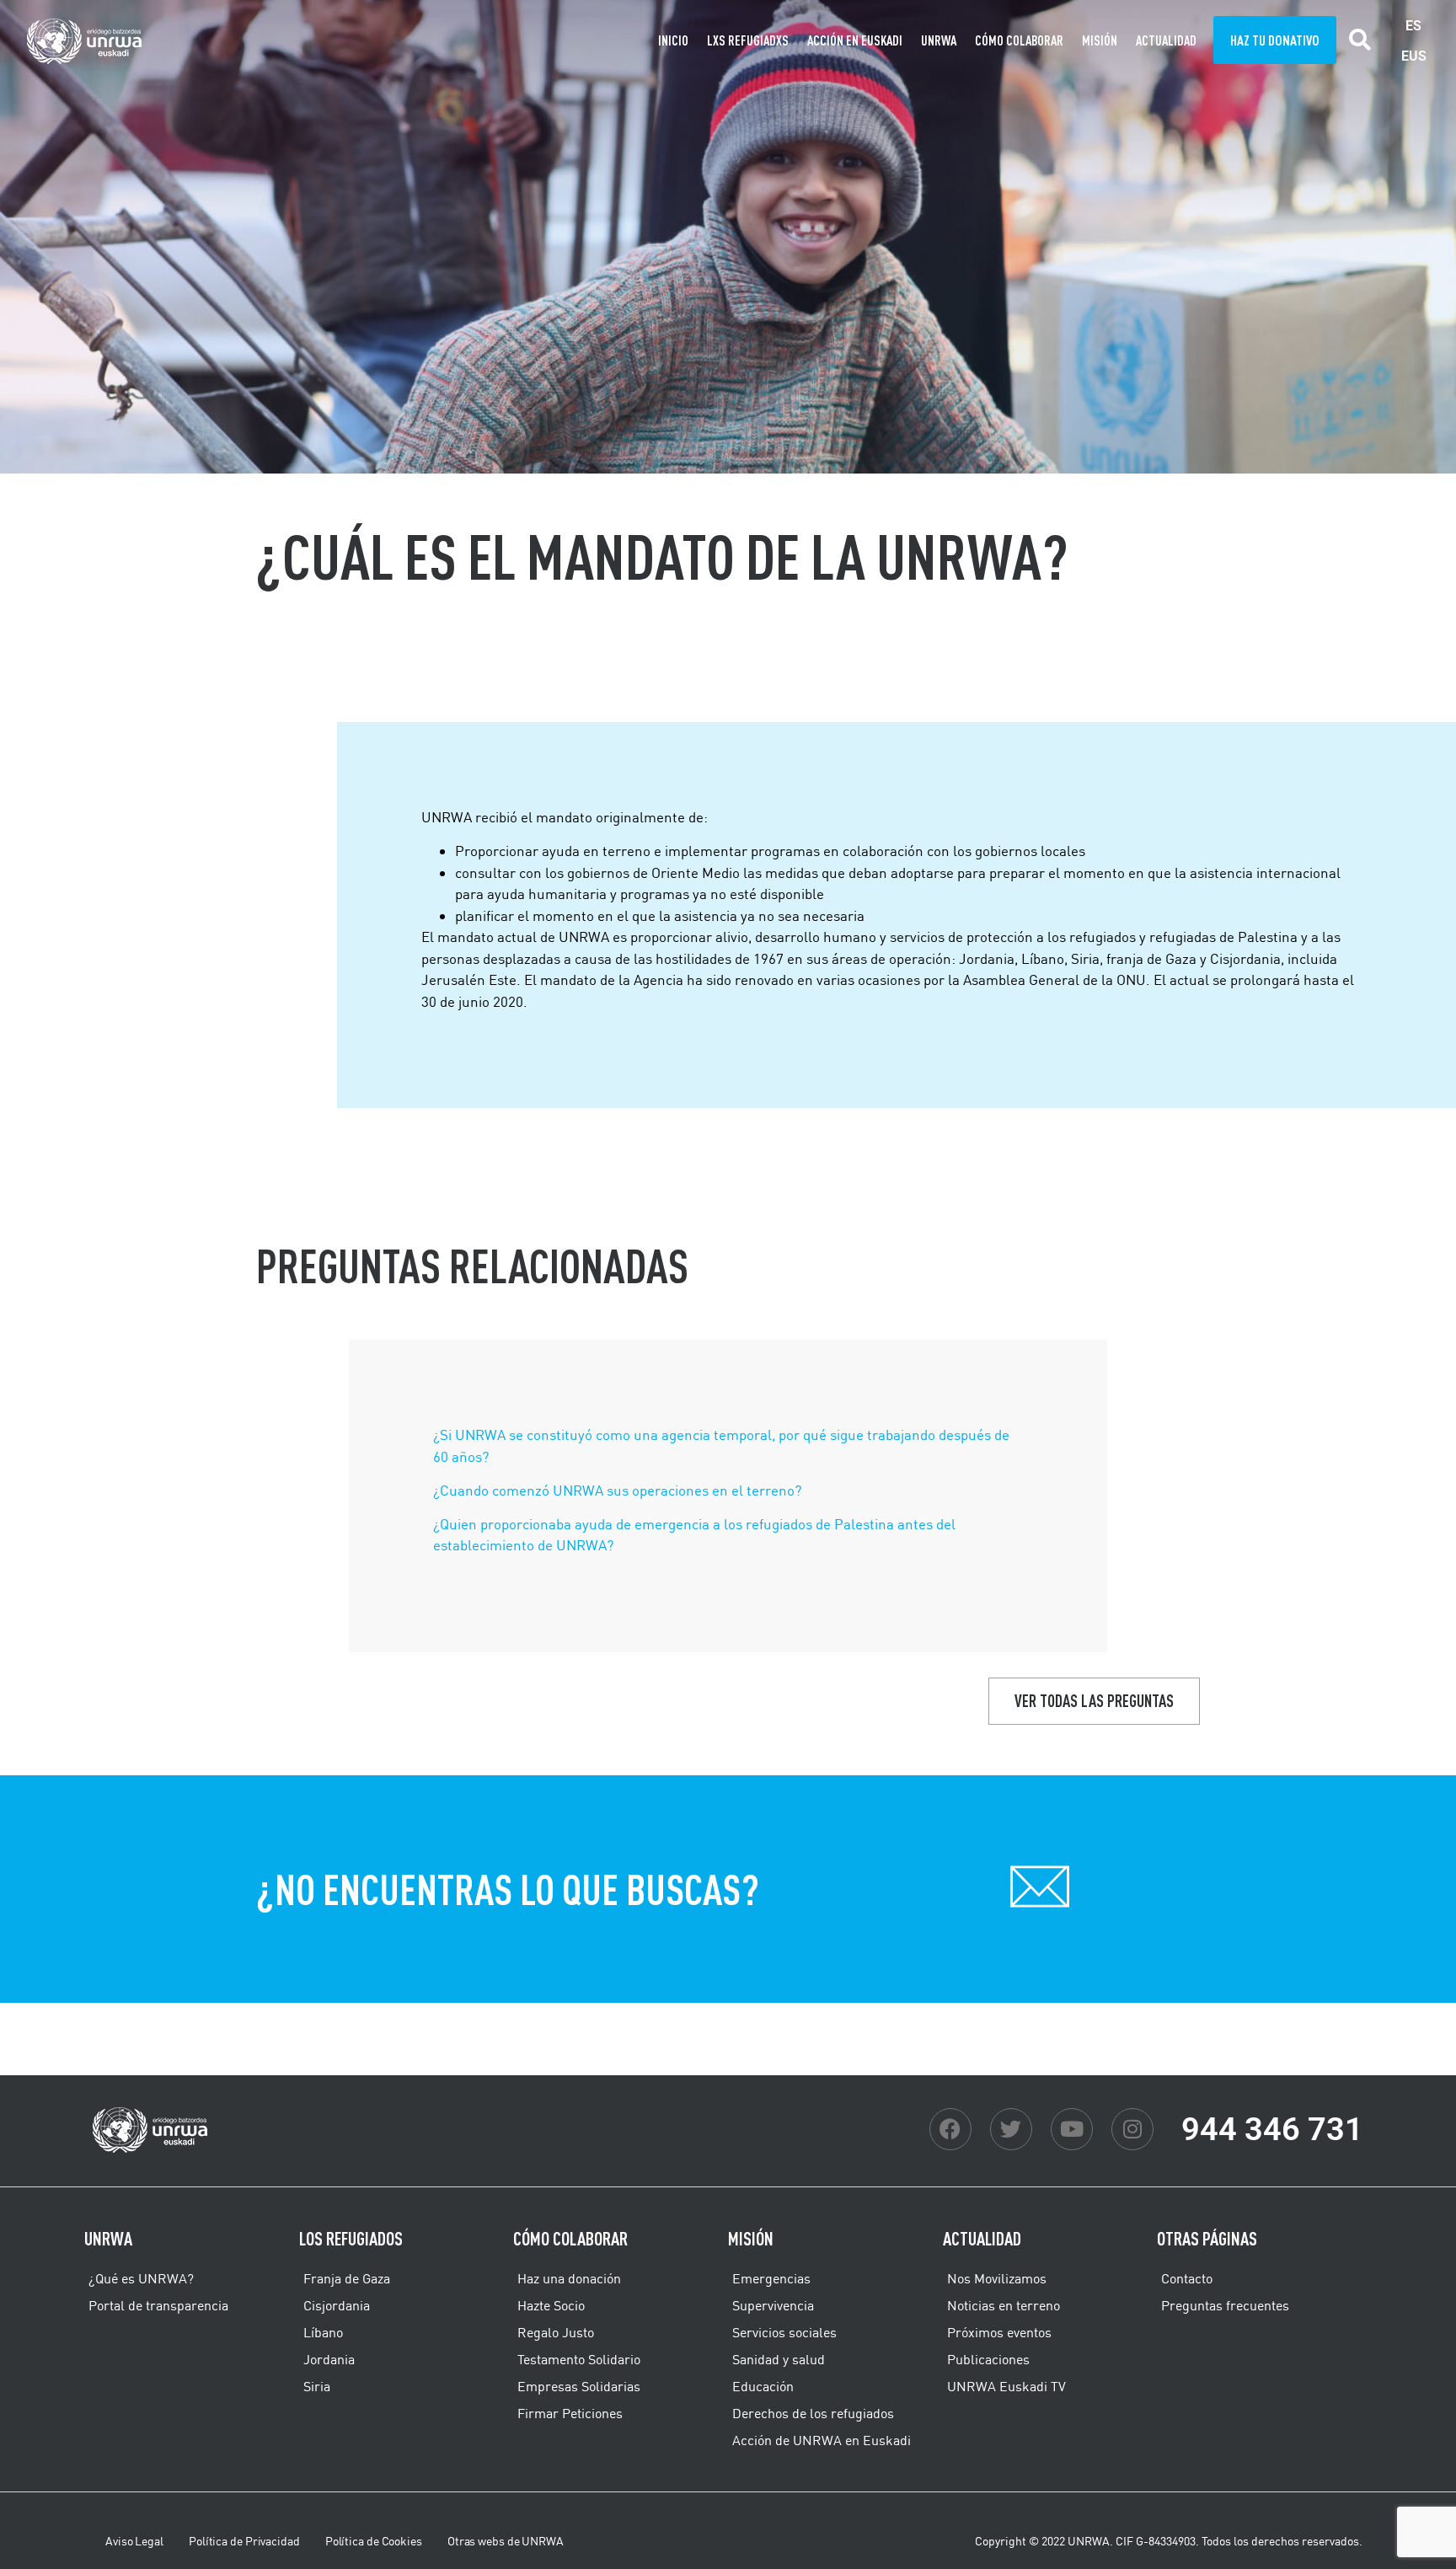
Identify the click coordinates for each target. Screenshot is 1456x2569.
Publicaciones (988, 2359)
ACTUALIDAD (1166, 40)
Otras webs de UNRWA (506, 2541)
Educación (763, 2386)
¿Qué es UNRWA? (141, 2278)
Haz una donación (569, 2278)
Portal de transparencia (158, 2305)
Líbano (323, 2332)
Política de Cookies (374, 2541)
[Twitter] (1011, 2129)
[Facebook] (950, 2129)
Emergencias (771, 2278)
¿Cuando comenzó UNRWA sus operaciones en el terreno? (617, 1490)
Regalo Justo (556, 2332)
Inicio (673, 40)
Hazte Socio (551, 2305)
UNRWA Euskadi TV (1006, 2386)
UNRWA (939, 40)
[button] (1360, 40)
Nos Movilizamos (997, 2278)
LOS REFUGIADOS (351, 2238)
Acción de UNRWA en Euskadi (822, 2440)
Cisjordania (337, 2305)
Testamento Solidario (579, 2359)
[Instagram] (1132, 2129)
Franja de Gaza (347, 2278)
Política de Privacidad (244, 2541)
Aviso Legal (134, 2541)
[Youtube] (1072, 2129)
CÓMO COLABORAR (1019, 40)
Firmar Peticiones (570, 2413)
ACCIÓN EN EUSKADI (855, 40)
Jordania (329, 2359)
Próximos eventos (999, 2332)
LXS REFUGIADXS (748, 40)
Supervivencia (773, 2305)
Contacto (1187, 2278)
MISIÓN (1100, 40)
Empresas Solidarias (579, 2386)
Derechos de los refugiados (813, 2413)
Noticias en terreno (1004, 2305)
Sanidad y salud (779, 2359)
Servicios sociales (784, 2332)
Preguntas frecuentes (1225, 2305)
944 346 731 (1272, 2129)
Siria (317, 2386)
